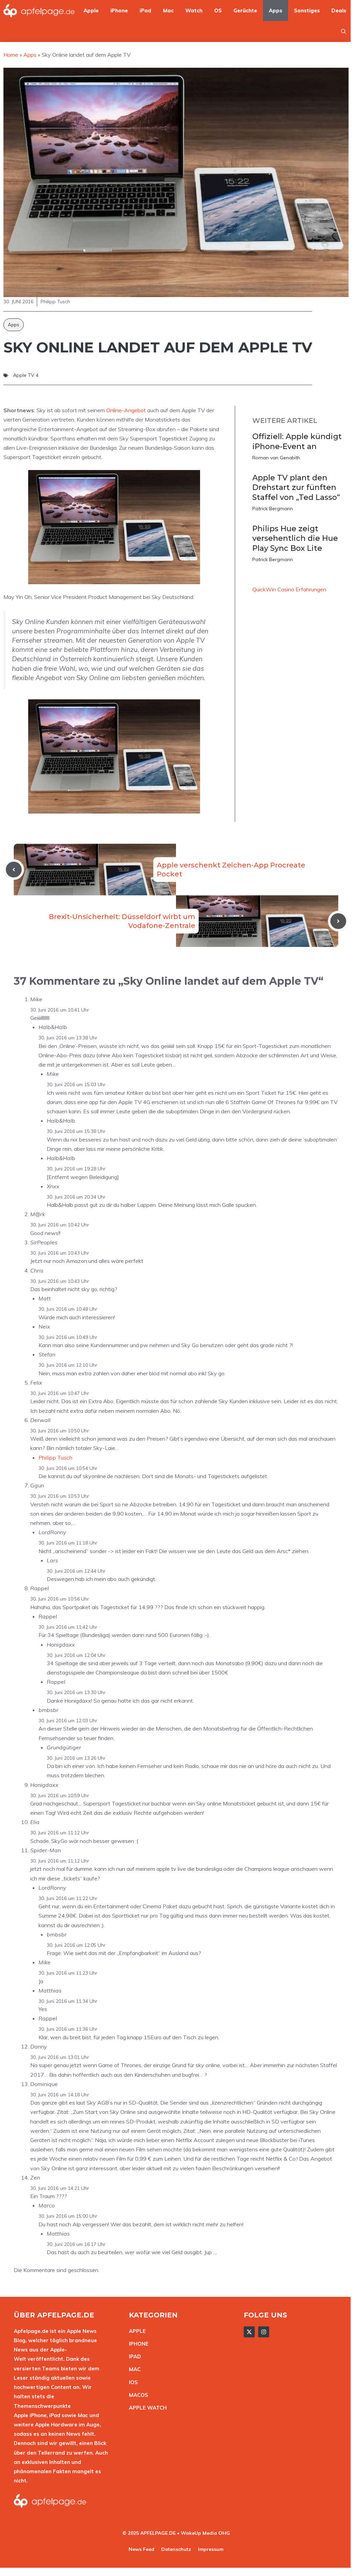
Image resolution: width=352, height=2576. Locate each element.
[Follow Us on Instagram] (264, 2332)
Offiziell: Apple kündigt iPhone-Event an (297, 441)
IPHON (137, 2344)
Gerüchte (245, 10)
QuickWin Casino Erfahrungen (289, 589)
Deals (339, 10)
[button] (344, 31)
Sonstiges (307, 10)
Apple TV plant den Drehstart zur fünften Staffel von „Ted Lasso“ (296, 488)
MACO (137, 2395)
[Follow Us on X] (249, 2332)
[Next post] (338, 921)
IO (132, 2382)
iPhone (119, 10)
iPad (145, 10)
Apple (91, 10)
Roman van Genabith (276, 458)
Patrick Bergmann (273, 509)
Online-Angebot (126, 410)
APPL (136, 2331)
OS (218, 10)
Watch (194, 10)
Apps (276, 10)
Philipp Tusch (55, 1458)
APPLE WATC (146, 2408)
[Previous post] (14, 870)
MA (133, 2369)
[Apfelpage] (39, 10)
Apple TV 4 (26, 375)
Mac (168, 10)
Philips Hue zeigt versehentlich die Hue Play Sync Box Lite (295, 538)
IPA (133, 2356)
